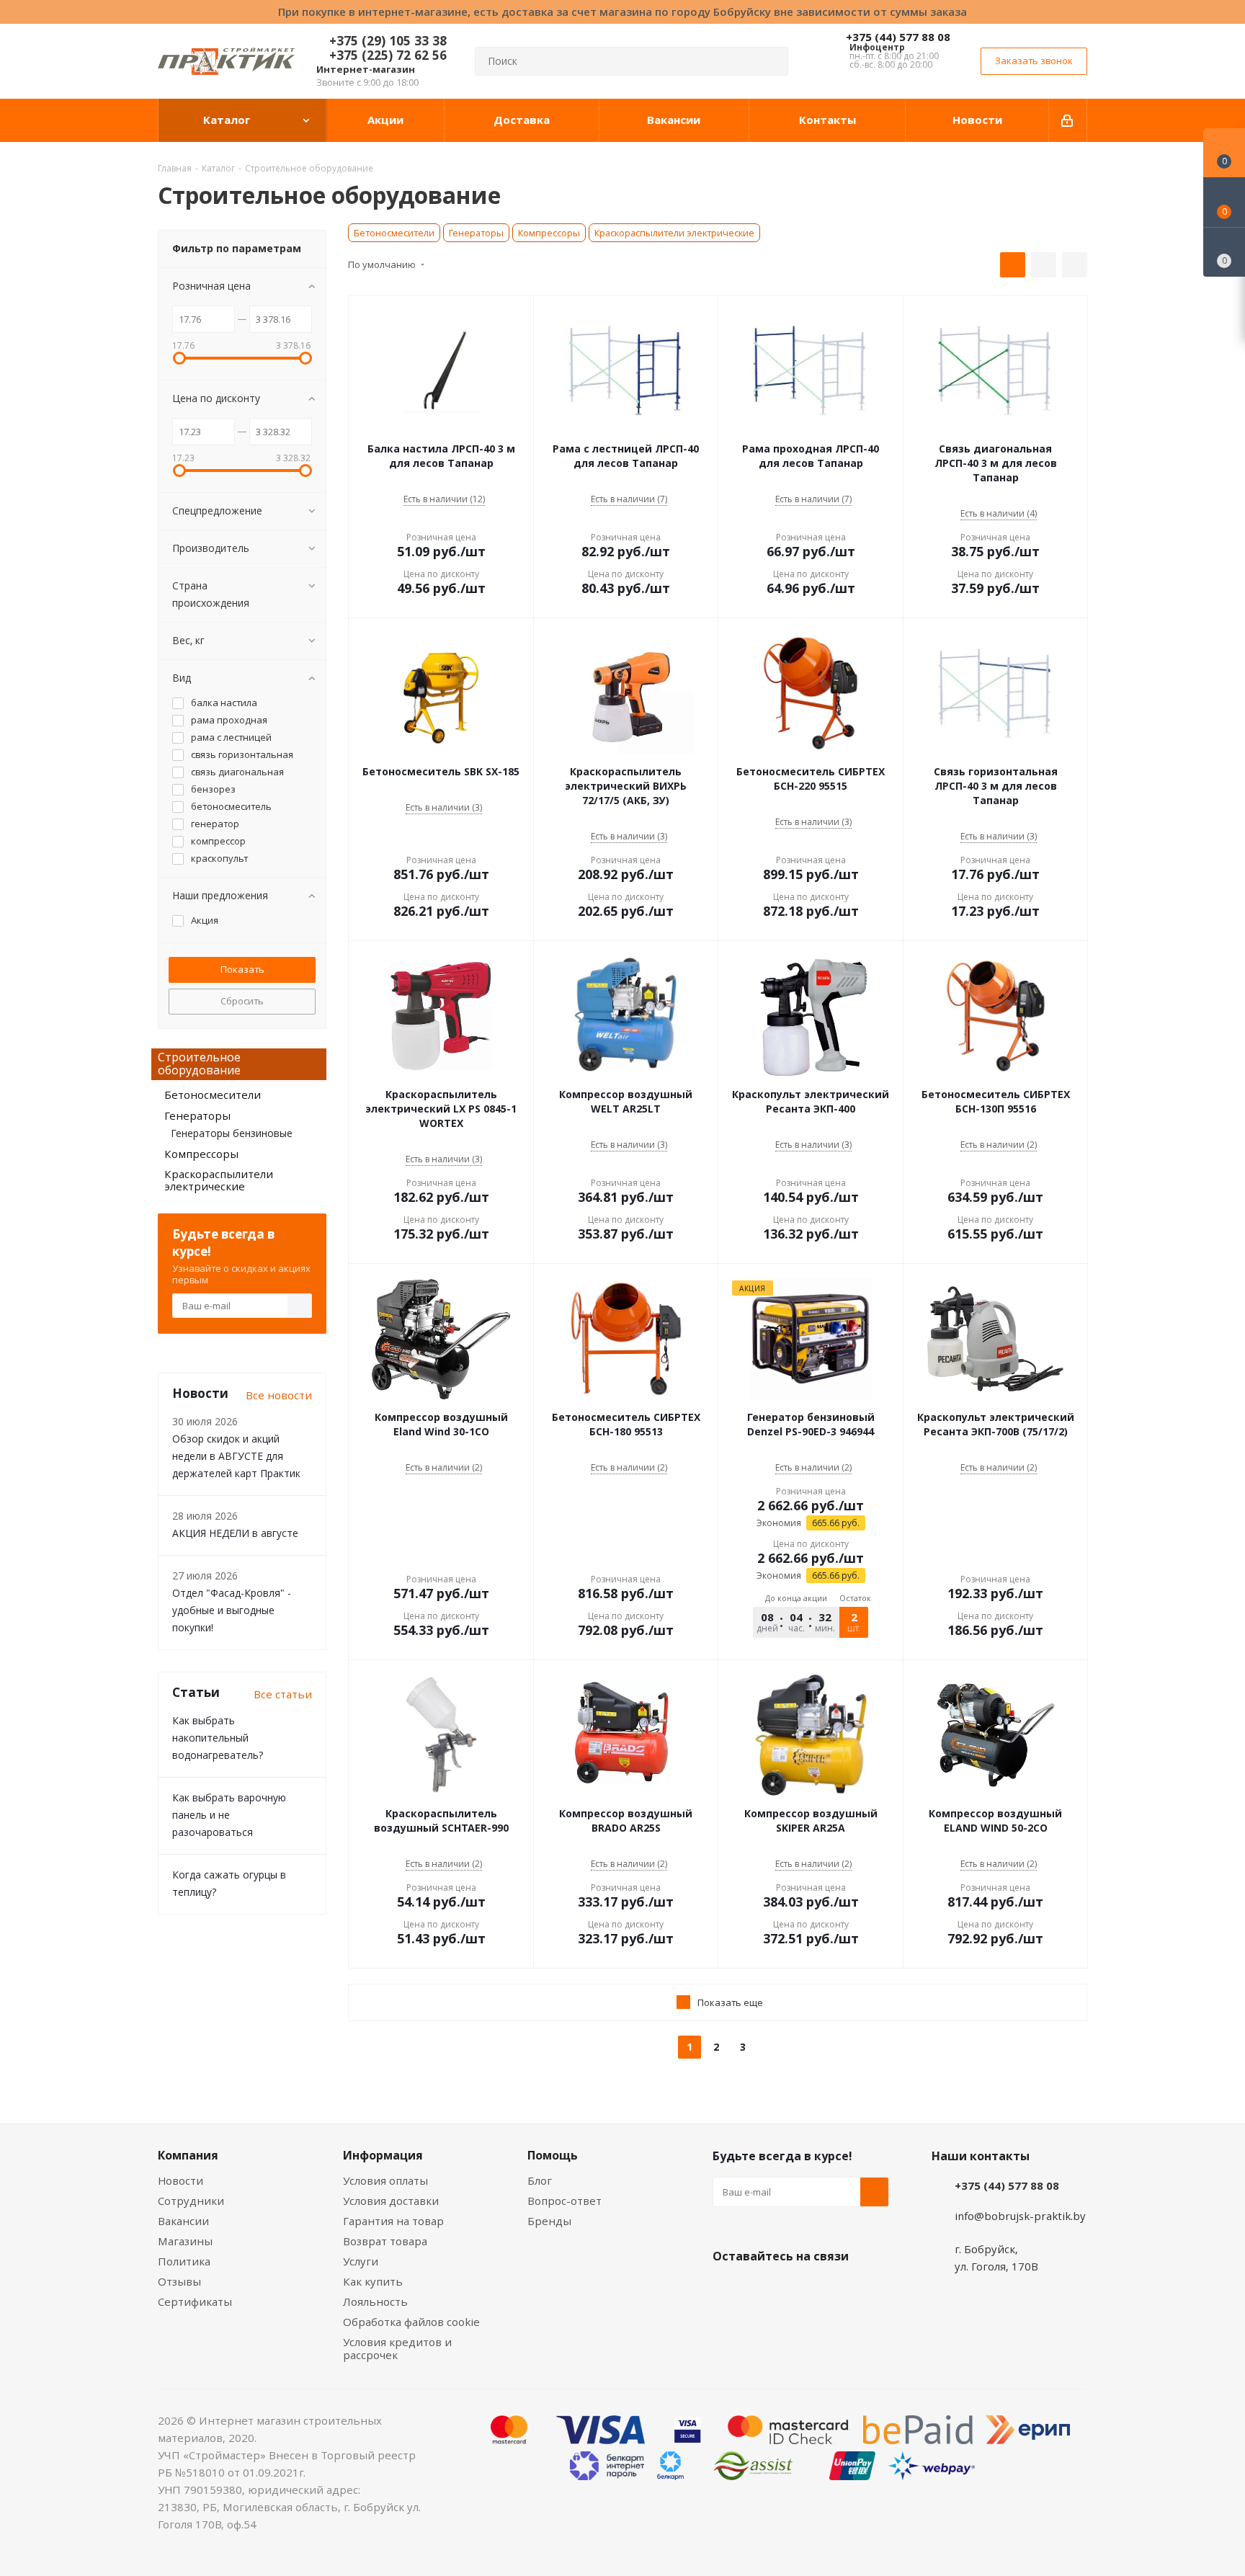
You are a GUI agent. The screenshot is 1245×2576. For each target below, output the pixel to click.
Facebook (763, 2290)
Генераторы (476, 233)
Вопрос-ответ (565, 2201)
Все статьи (283, 1694)
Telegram (835, 2290)
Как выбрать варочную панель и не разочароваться (229, 1815)
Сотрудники (191, 2201)
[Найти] (771, 61)
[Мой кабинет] (1068, 120)
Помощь (553, 2155)
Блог (540, 2180)
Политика (184, 2261)
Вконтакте (727, 2290)
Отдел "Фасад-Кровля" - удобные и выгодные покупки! (232, 1610)
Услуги (361, 2261)
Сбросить (242, 1001)
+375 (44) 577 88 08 (898, 37)
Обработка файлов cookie (411, 2322)
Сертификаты (195, 2301)
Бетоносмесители (394, 233)
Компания (188, 2155)
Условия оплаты (385, 2180)
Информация (383, 2155)
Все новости (279, 1395)
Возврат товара (385, 2241)
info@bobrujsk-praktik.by (1020, 2216)
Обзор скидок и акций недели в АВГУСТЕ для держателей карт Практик (236, 1456)
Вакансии (183, 2221)
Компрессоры (549, 233)
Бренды (549, 2221)
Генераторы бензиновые (232, 1133)
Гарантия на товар (393, 2221)
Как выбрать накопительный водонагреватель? (218, 1738)
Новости (180, 2180)
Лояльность (375, 2301)
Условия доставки (391, 2201)
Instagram (799, 2290)
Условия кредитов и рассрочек (397, 2348)
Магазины (185, 2241)
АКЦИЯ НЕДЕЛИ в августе (235, 1533)
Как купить (373, 2281)
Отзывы (179, 2281)
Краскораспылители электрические (674, 233)
